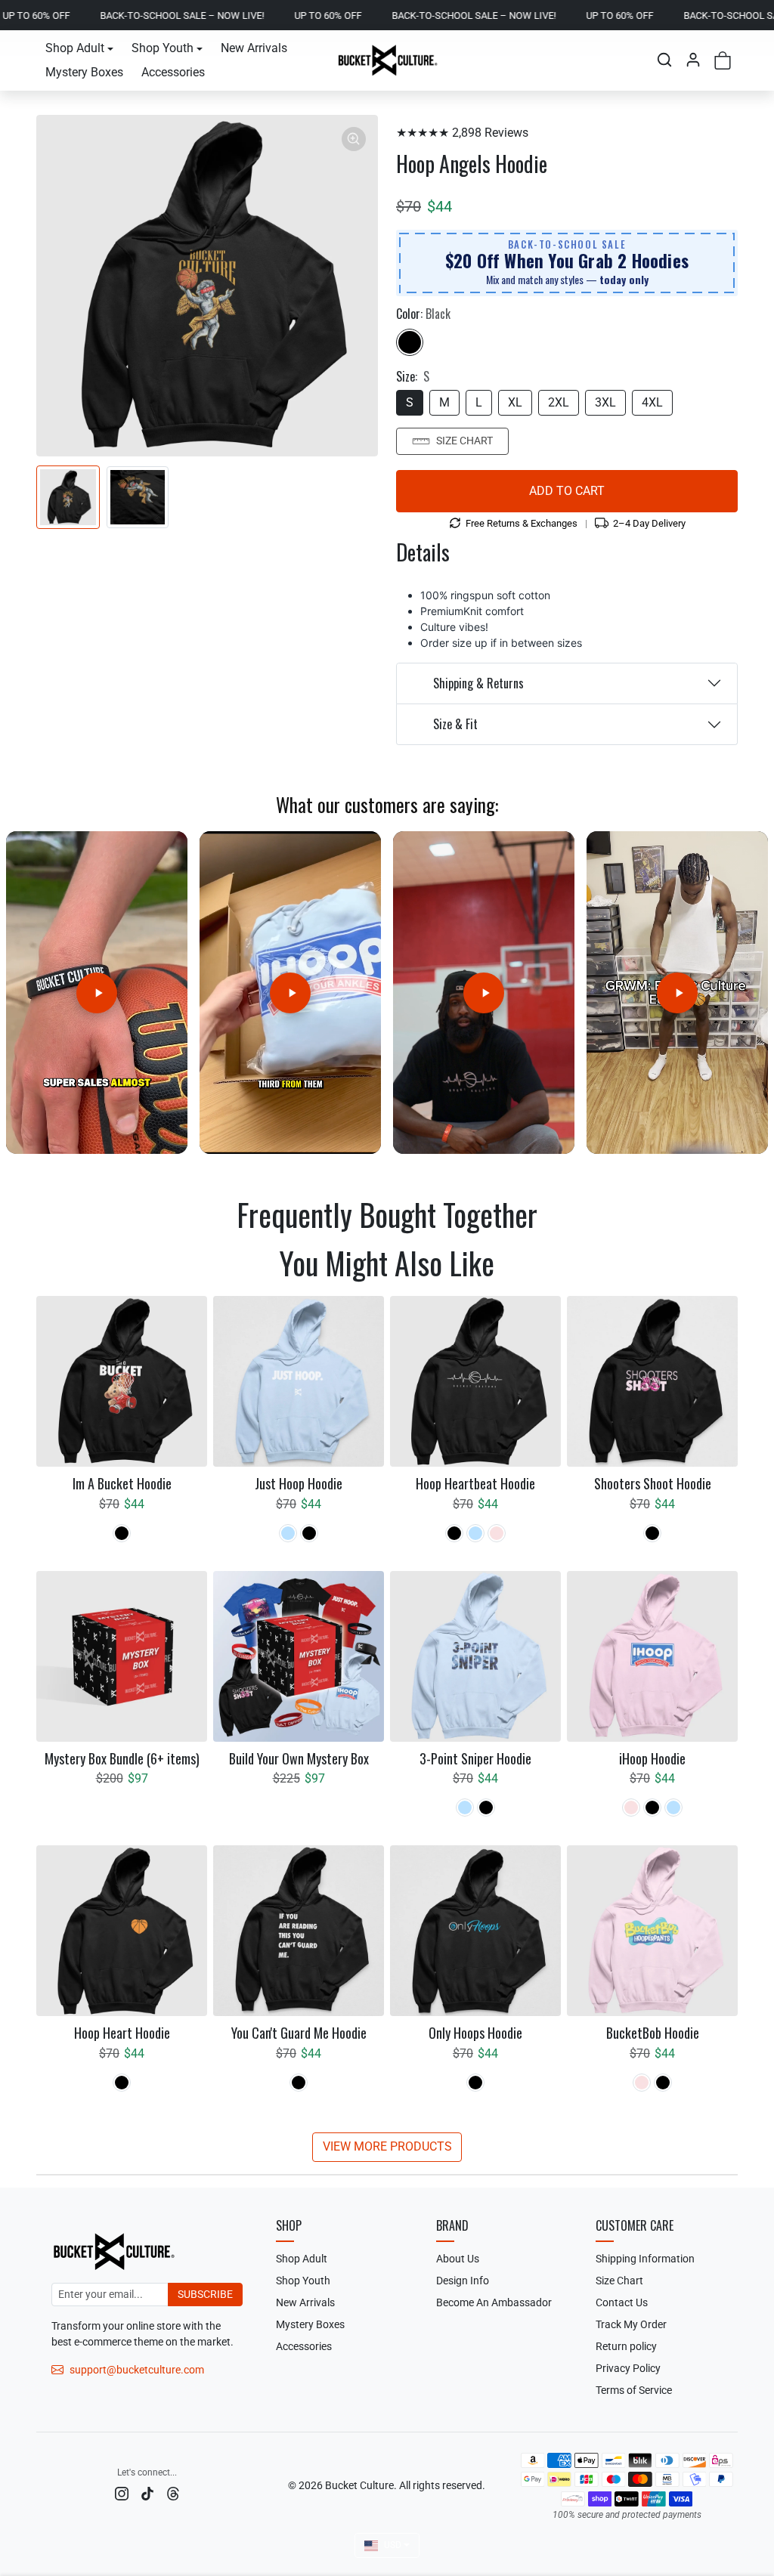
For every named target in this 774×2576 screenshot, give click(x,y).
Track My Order (631, 2324)
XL (515, 402)
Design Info (463, 2281)
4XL (652, 402)
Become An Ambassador (494, 2302)
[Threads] (173, 2493)
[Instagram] (122, 2493)
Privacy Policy (628, 2368)
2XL (559, 402)
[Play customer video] (97, 993)
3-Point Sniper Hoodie (475, 1759)
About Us (458, 2259)
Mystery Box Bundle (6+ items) (122, 1759)
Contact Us (622, 2302)
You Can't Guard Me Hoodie (299, 2033)
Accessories (173, 72)
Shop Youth (303, 2281)
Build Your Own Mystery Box (299, 1759)
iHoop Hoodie (652, 1759)
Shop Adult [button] (75, 48)
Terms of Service (634, 2390)
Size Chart (464, 441)
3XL (605, 402)
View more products (387, 2146)
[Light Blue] (288, 1533)
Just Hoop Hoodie (299, 1484)
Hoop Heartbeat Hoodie (475, 1484)
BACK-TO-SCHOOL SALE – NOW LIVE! (96, 15)
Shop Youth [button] (163, 48)
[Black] (410, 342)
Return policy (626, 2346)
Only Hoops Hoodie (475, 2033)
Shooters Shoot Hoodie (653, 1484)
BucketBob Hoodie (653, 2033)
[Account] (693, 60)
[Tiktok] (147, 2493)
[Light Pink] (497, 1533)
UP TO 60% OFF (241, 15)
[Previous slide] (44, 1258)
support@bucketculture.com (137, 2370)
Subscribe (205, 2294)
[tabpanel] (387, 1727)
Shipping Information (645, 2259)
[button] (664, 60)
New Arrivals (254, 48)
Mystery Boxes (84, 72)
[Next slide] (730, 1258)
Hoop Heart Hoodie (122, 2033)
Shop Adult (302, 2259)
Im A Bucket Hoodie (122, 1484)
